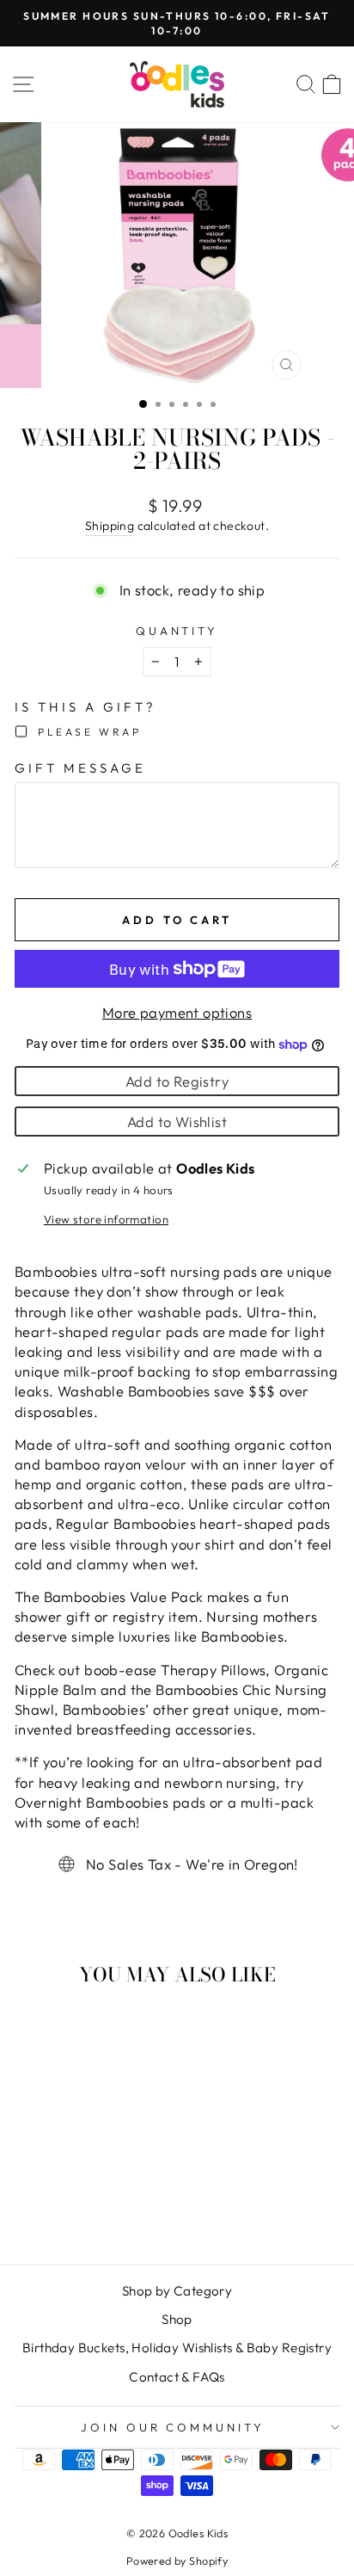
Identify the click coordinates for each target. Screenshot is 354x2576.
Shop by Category (177, 2291)
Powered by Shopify (177, 2561)
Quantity (177, 631)
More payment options (177, 1012)
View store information (106, 1219)
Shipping (110, 526)
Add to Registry (177, 1081)
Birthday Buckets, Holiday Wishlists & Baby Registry (177, 2348)
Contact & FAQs (177, 2377)
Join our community (173, 2427)
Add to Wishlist (177, 1122)
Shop (177, 2319)
